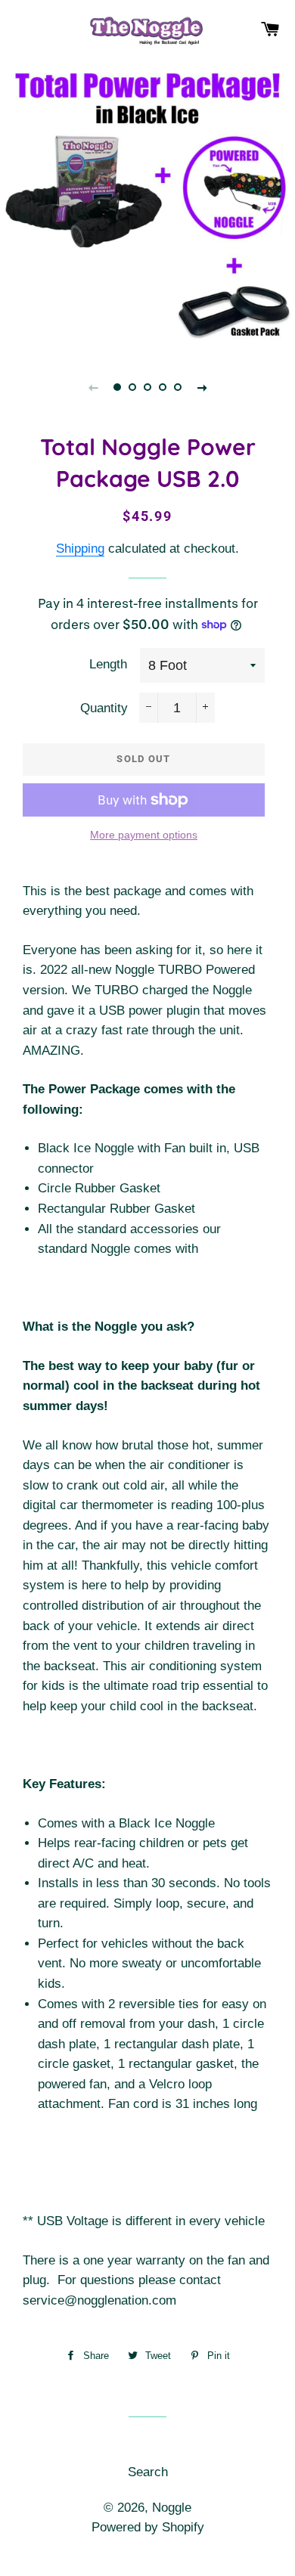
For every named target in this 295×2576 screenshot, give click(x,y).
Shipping (80, 549)
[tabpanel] (147, 204)
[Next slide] (202, 387)
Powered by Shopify (148, 2527)
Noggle (172, 2508)
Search (148, 2472)
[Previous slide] (93, 387)
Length (108, 664)
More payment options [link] (144, 835)
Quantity (104, 708)
